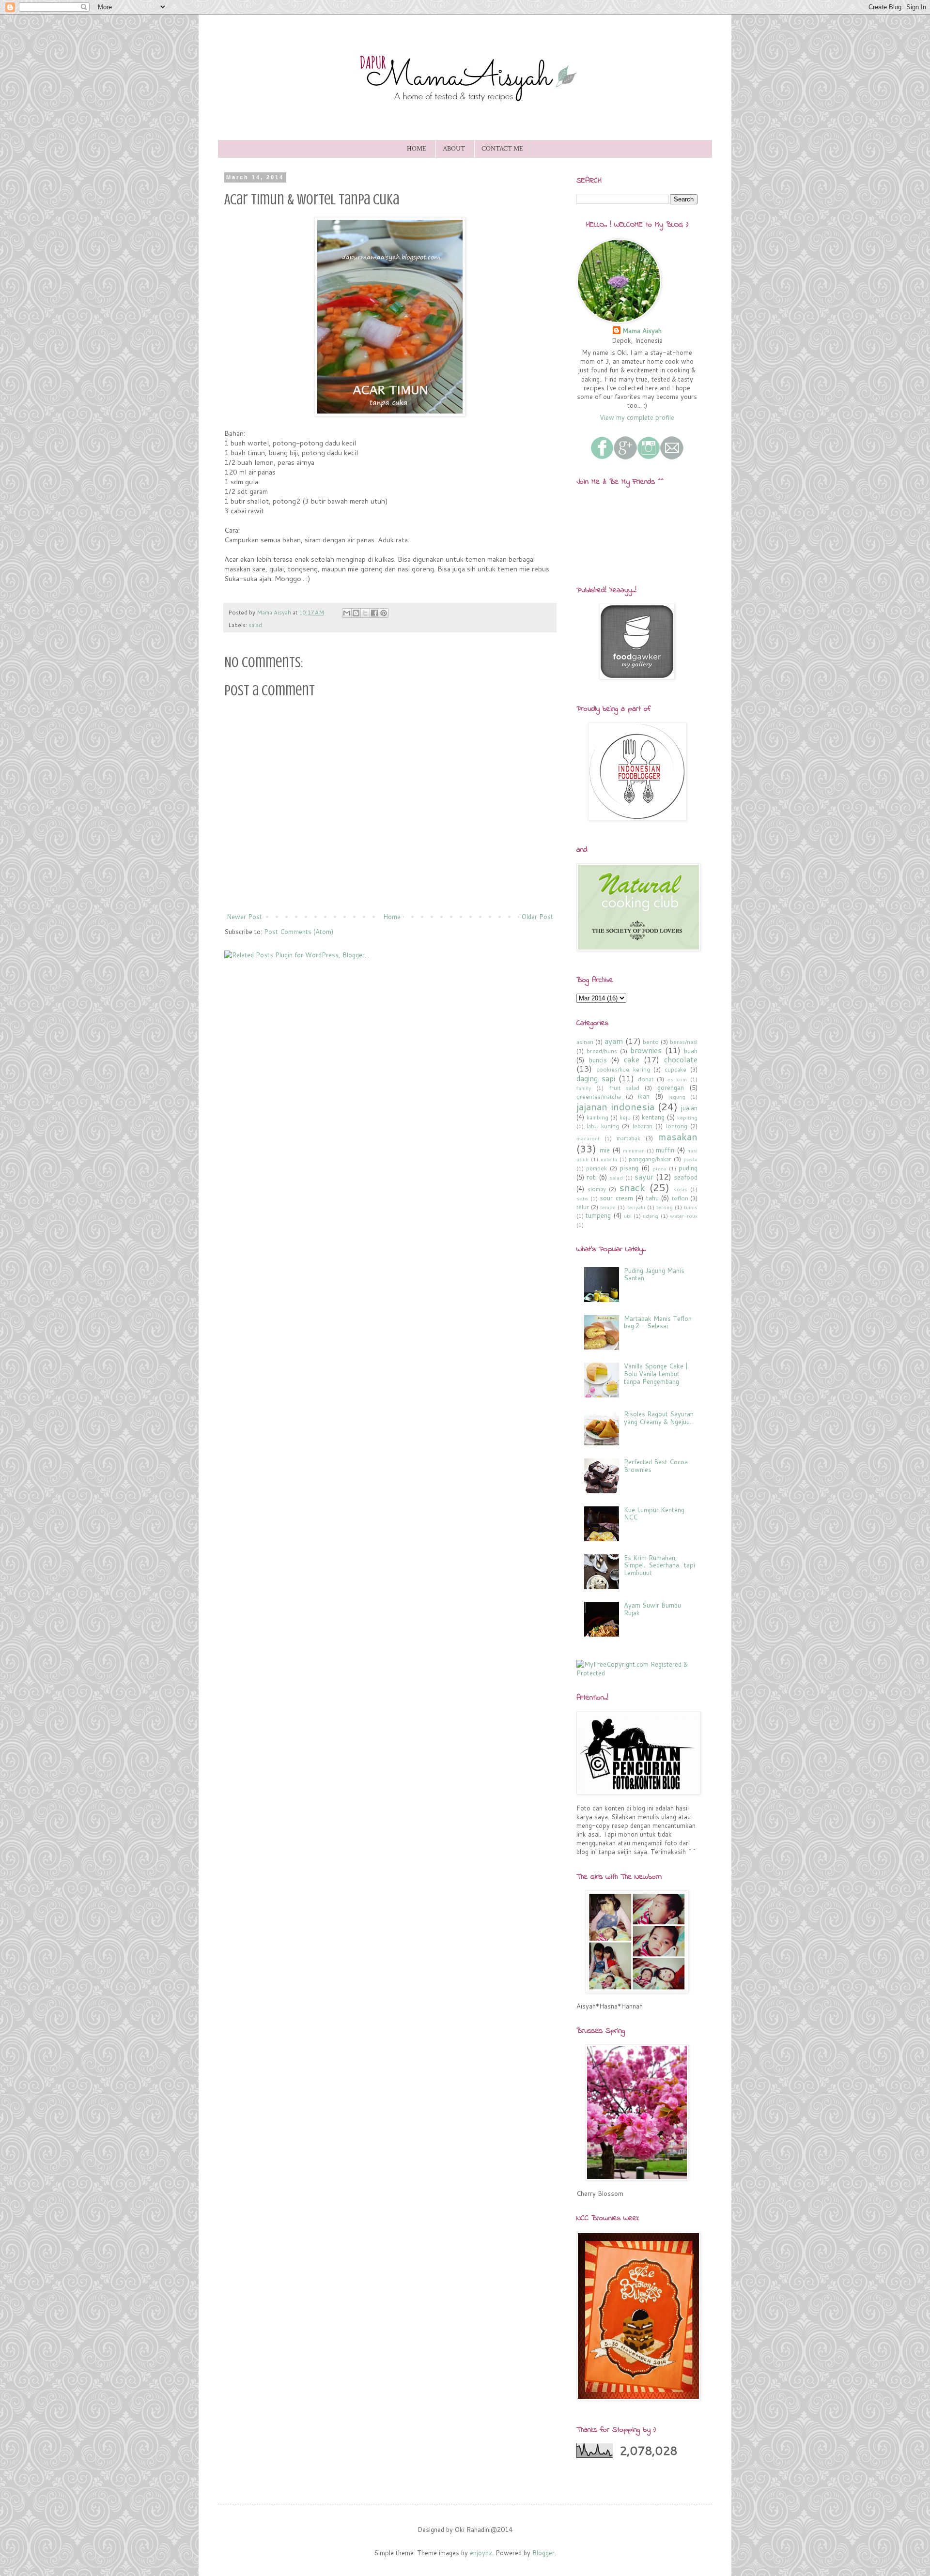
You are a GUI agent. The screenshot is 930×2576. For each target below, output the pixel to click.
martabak (628, 1138)
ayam (614, 1041)
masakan (678, 1136)
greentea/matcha (599, 1096)
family (584, 1088)
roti (592, 1177)
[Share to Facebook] (374, 613)
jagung (677, 1097)
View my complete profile (637, 417)
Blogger (543, 2553)
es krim (677, 1079)
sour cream (616, 1198)
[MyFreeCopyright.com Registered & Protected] (637, 1673)
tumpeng (598, 1215)
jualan (689, 1108)
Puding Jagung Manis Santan (654, 1274)
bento (651, 1042)
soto (582, 1198)
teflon (680, 1198)
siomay (597, 1189)
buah (691, 1051)
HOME (417, 149)
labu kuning (603, 1126)
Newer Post (244, 917)
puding (688, 1168)
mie (605, 1150)
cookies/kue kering (623, 1069)
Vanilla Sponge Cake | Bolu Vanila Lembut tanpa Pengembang (656, 1373)
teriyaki (636, 1207)
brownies (646, 1050)
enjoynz (481, 2553)
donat (646, 1079)
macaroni (588, 1138)
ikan (644, 1096)
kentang (653, 1117)
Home (392, 917)
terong (665, 1207)
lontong (677, 1126)
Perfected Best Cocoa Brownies (656, 1466)
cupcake (675, 1069)
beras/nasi (684, 1042)
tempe (608, 1207)
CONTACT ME (502, 149)
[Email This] (347, 613)
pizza (659, 1168)
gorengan (671, 1088)
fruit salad (624, 1088)
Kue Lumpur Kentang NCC (654, 1514)
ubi (628, 1216)
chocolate (681, 1059)
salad (255, 625)
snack (632, 1187)
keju (625, 1117)
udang (651, 1216)
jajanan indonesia (615, 1106)
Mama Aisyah (642, 331)
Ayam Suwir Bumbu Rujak (652, 1609)
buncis (598, 1060)
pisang (629, 1168)
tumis (691, 1207)
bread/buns (602, 1051)
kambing (597, 1117)
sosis (681, 1189)
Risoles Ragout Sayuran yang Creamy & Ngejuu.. (659, 1418)
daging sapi (596, 1078)
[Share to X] (365, 613)
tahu (652, 1198)
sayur (644, 1177)
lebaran (643, 1126)
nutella (609, 1159)
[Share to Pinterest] (384, 613)
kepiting (687, 1118)
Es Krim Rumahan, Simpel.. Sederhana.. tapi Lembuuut (659, 1565)
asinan (585, 1042)
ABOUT (454, 149)
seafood (686, 1177)
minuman (634, 1150)
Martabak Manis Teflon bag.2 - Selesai (658, 1322)
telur (583, 1207)
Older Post (537, 917)
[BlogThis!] (356, 613)
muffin (665, 1150)
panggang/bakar (650, 1159)
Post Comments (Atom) (299, 932)
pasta (690, 1159)
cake (632, 1059)
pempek (597, 1168)
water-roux (684, 1216)
